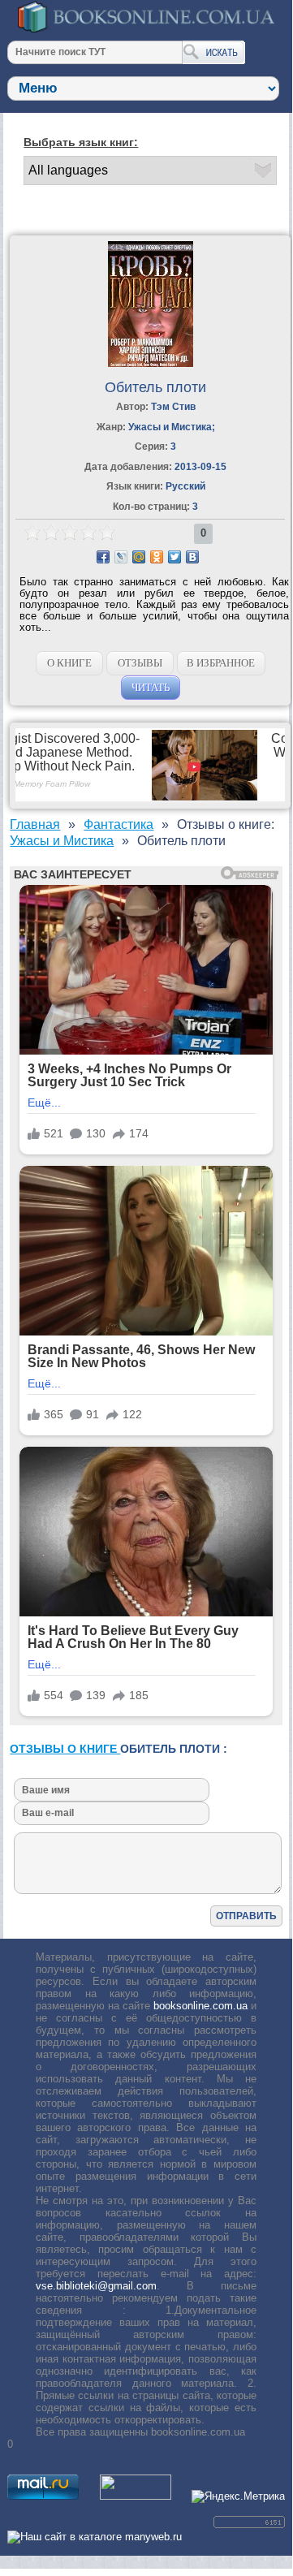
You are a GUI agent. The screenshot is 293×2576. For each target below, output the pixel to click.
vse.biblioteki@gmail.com (96, 2286)
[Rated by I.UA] (136, 2496)
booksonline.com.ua (200, 2006)
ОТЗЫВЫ (140, 663)
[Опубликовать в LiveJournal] (121, 557)
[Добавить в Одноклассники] (157, 557)
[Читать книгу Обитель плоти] (151, 363)
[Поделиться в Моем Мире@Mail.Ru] (139, 557)
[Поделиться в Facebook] (103, 557)
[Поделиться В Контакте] (192, 557)
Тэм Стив (173, 407)
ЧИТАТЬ (151, 687)
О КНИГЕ (69, 663)
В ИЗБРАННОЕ (221, 663)
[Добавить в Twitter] (175, 557)
